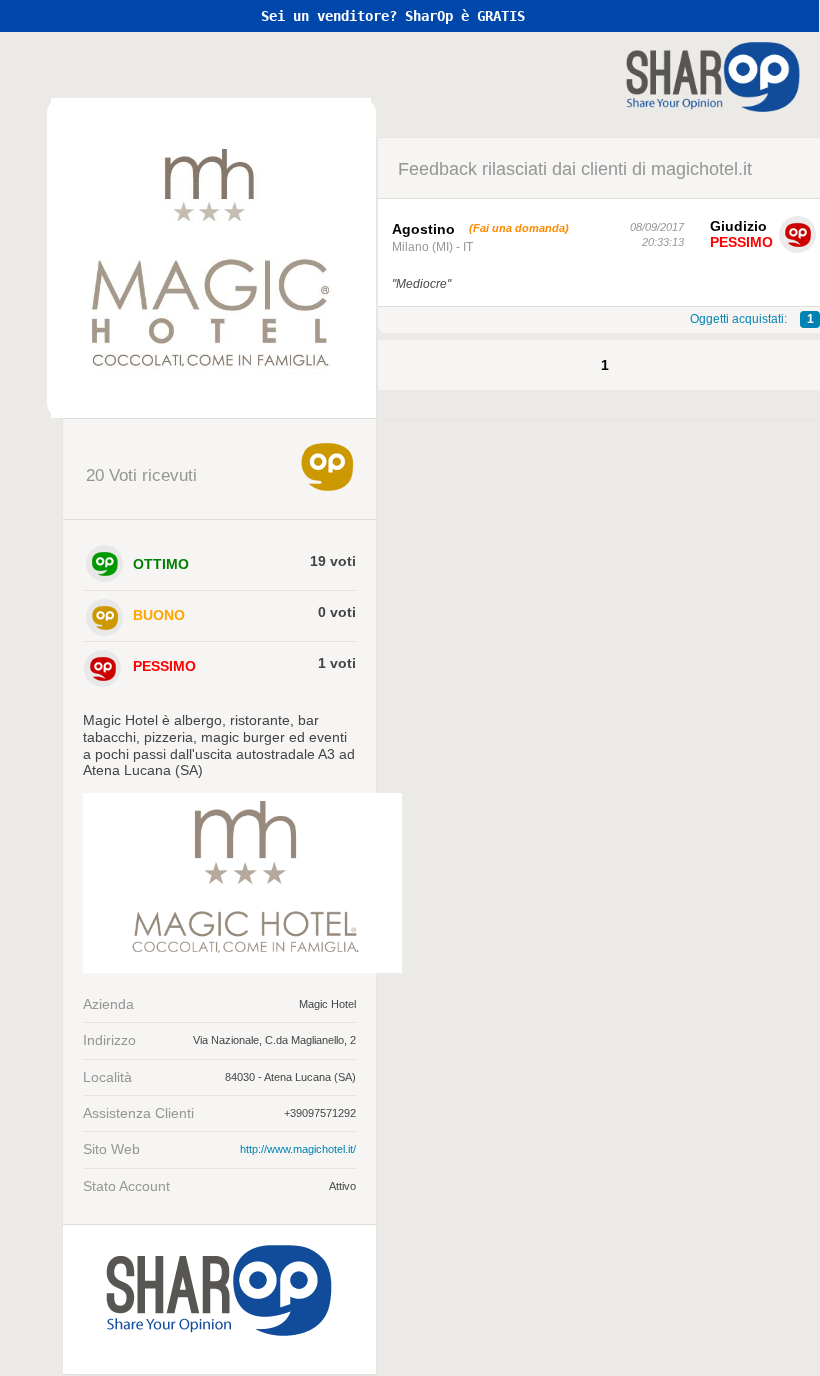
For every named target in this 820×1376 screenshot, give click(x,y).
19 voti (333, 561)
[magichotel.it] (243, 968)
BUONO (159, 615)
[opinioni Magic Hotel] (211, 258)
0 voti (337, 612)
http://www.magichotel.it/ (298, 1149)
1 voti (337, 663)
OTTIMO (161, 564)
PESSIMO (164, 666)
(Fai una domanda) (519, 228)
